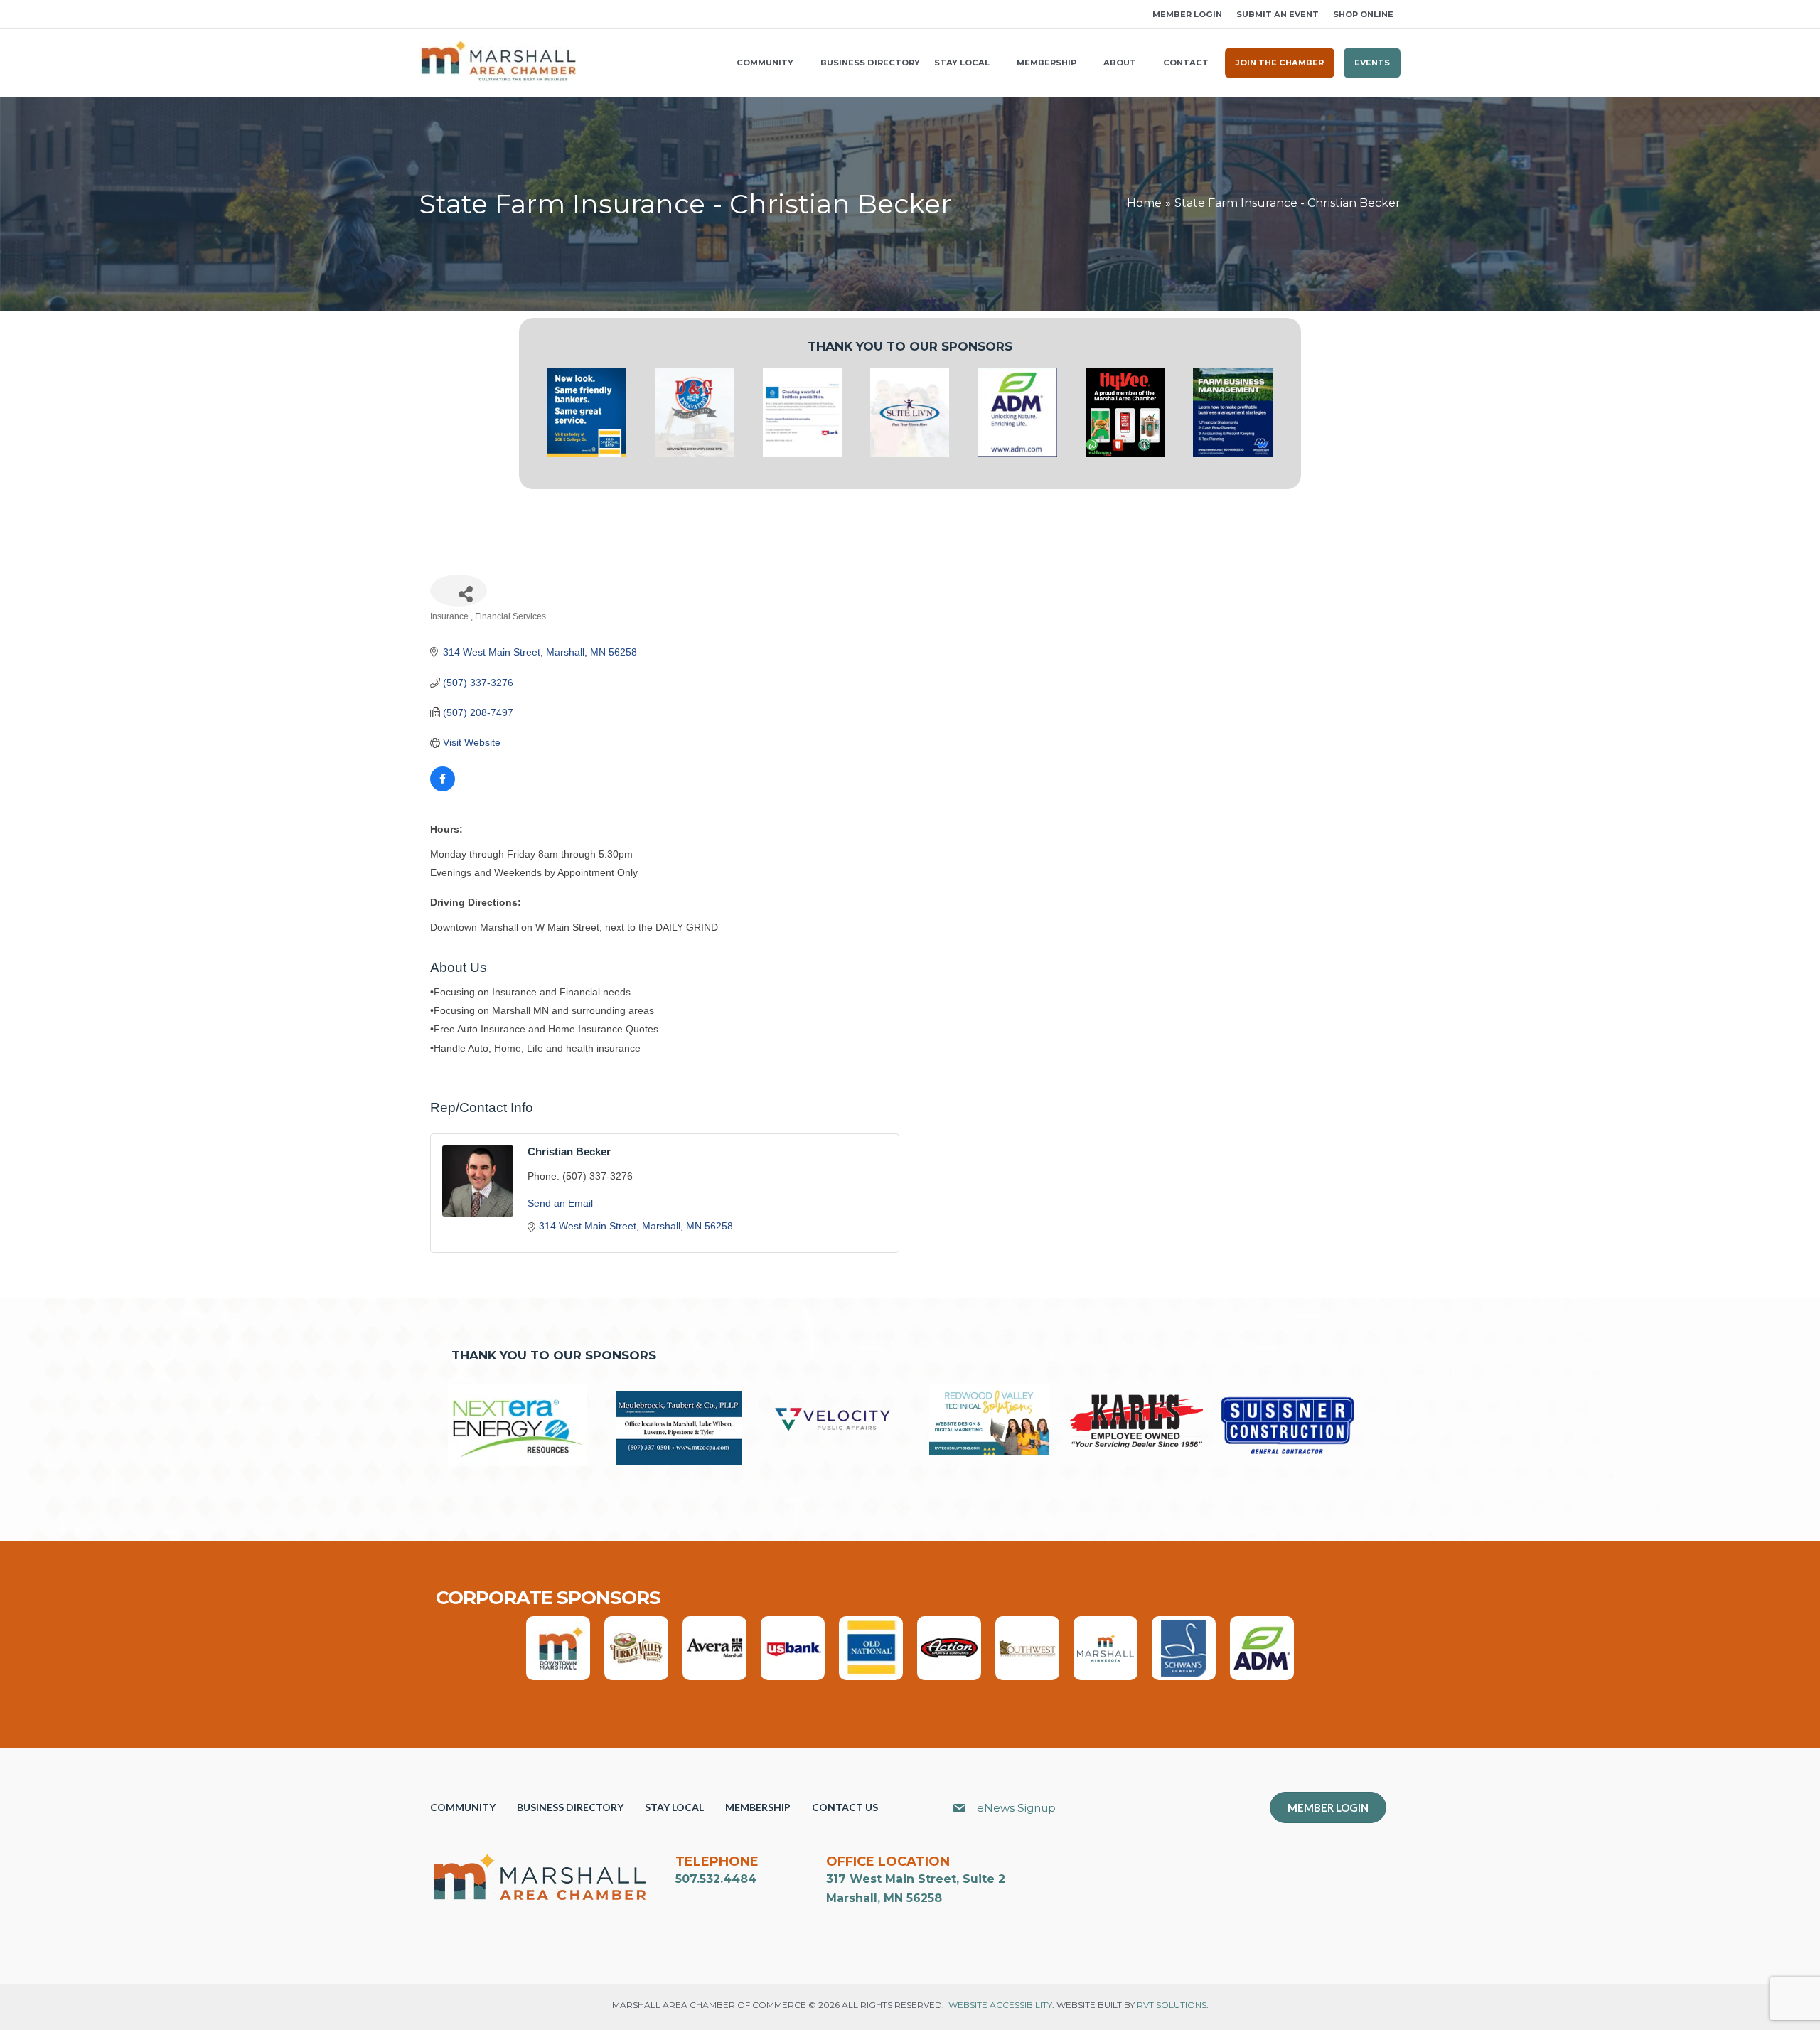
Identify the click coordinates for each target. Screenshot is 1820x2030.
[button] (424, 15)
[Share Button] (459, 591)
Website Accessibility (1000, 2005)
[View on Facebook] (443, 788)
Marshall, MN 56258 (884, 1898)
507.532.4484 (716, 1879)
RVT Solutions (1172, 2005)
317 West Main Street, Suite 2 (916, 1879)
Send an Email (560, 1203)
